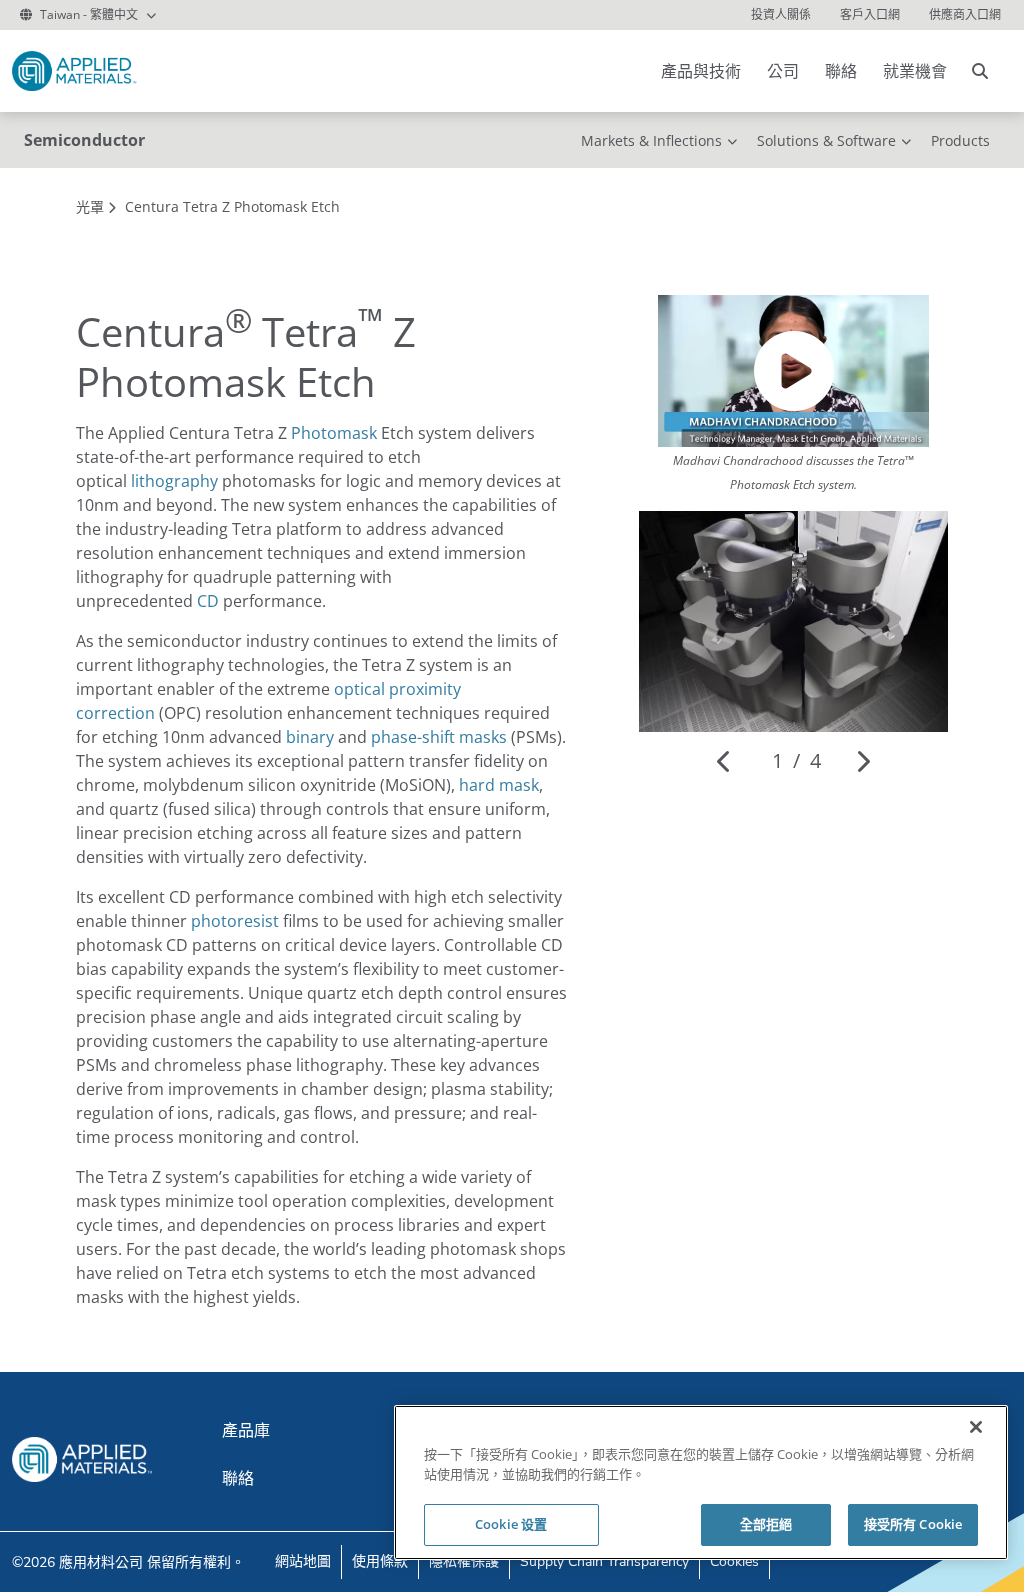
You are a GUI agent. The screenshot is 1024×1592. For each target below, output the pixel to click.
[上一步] (724, 761)
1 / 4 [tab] (796, 760)
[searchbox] (980, 71)
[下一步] (862, 761)
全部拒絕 (766, 1524)
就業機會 (915, 71)
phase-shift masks (439, 737)
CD (208, 601)
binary (310, 737)
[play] (794, 371)
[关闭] (976, 1427)
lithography (174, 481)
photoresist (235, 921)
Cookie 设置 (511, 1524)
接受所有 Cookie (913, 1524)
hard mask (499, 785)
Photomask (334, 433)
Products (960, 140)
